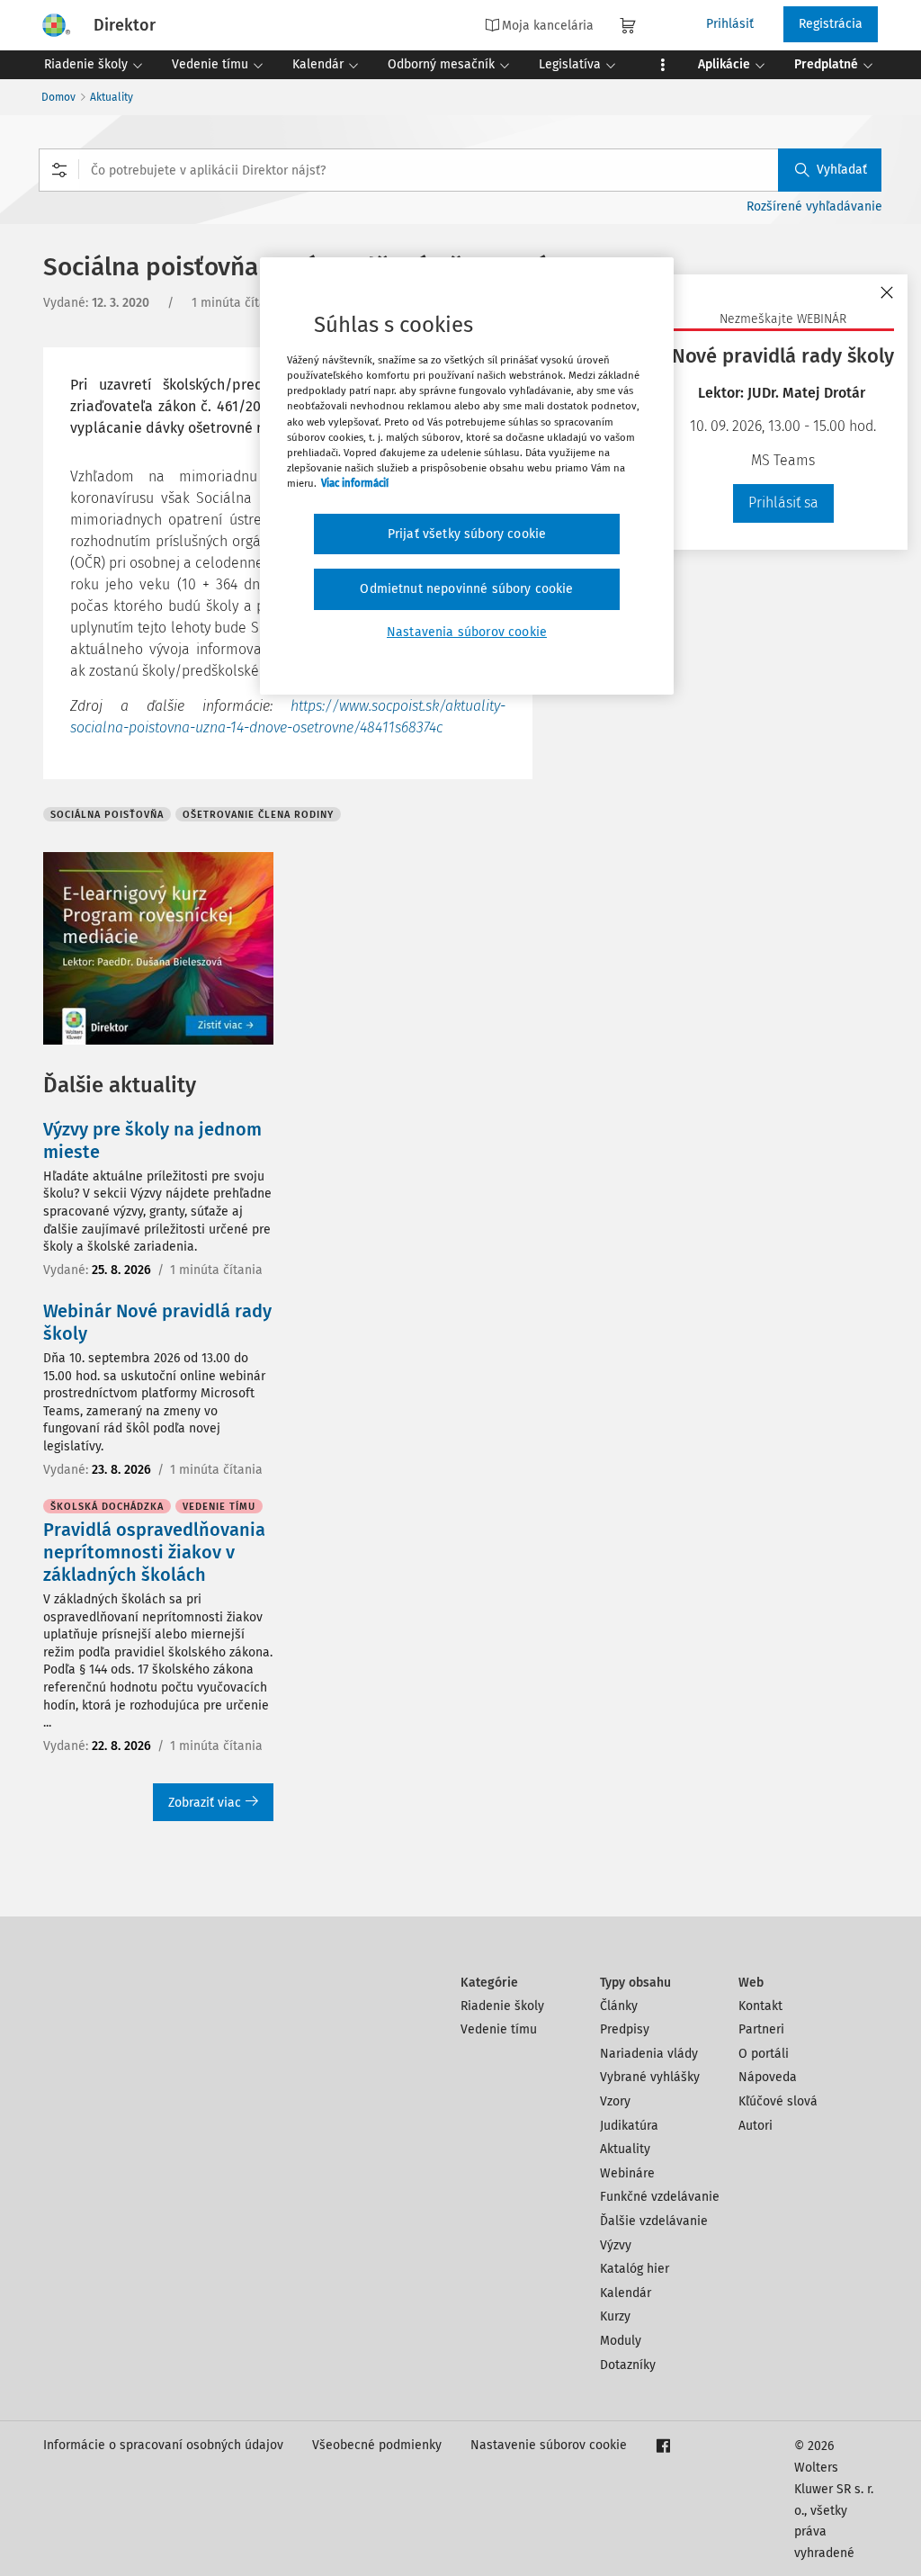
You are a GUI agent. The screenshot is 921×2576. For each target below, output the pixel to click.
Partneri (761, 2029)
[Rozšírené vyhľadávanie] (59, 170)
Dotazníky (628, 2365)
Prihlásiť (730, 24)
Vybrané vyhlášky (650, 2077)
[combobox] (460, 170)
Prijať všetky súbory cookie (467, 534)
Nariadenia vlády (649, 2054)
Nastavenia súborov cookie (467, 632)
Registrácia (831, 24)
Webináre (627, 2173)
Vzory (615, 2101)
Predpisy (625, 2029)
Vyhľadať (842, 170)
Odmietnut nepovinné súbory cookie (466, 589)
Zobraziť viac (205, 1803)
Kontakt (760, 2006)
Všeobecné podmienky (377, 2445)
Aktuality (112, 97)
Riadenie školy (502, 2006)
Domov (58, 97)
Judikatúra (629, 2126)
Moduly (621, 2341)
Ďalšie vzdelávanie (654, 2221)
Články (619, 2006)
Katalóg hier (635, 2269)
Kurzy (615, 2316)
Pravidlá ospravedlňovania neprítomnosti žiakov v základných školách (154, 1552)
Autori (756, 2126)
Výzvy (616, 2245)
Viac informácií (355, 483)
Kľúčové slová (778, 2101)
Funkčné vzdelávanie (660, 2197)
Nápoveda (768, 2077)
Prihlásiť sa (783, 503)
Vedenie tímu (499, 2029)
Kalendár (626, 2293)
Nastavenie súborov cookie (549, 2445)
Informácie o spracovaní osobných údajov (163, 2445)
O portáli (764, 2054)
